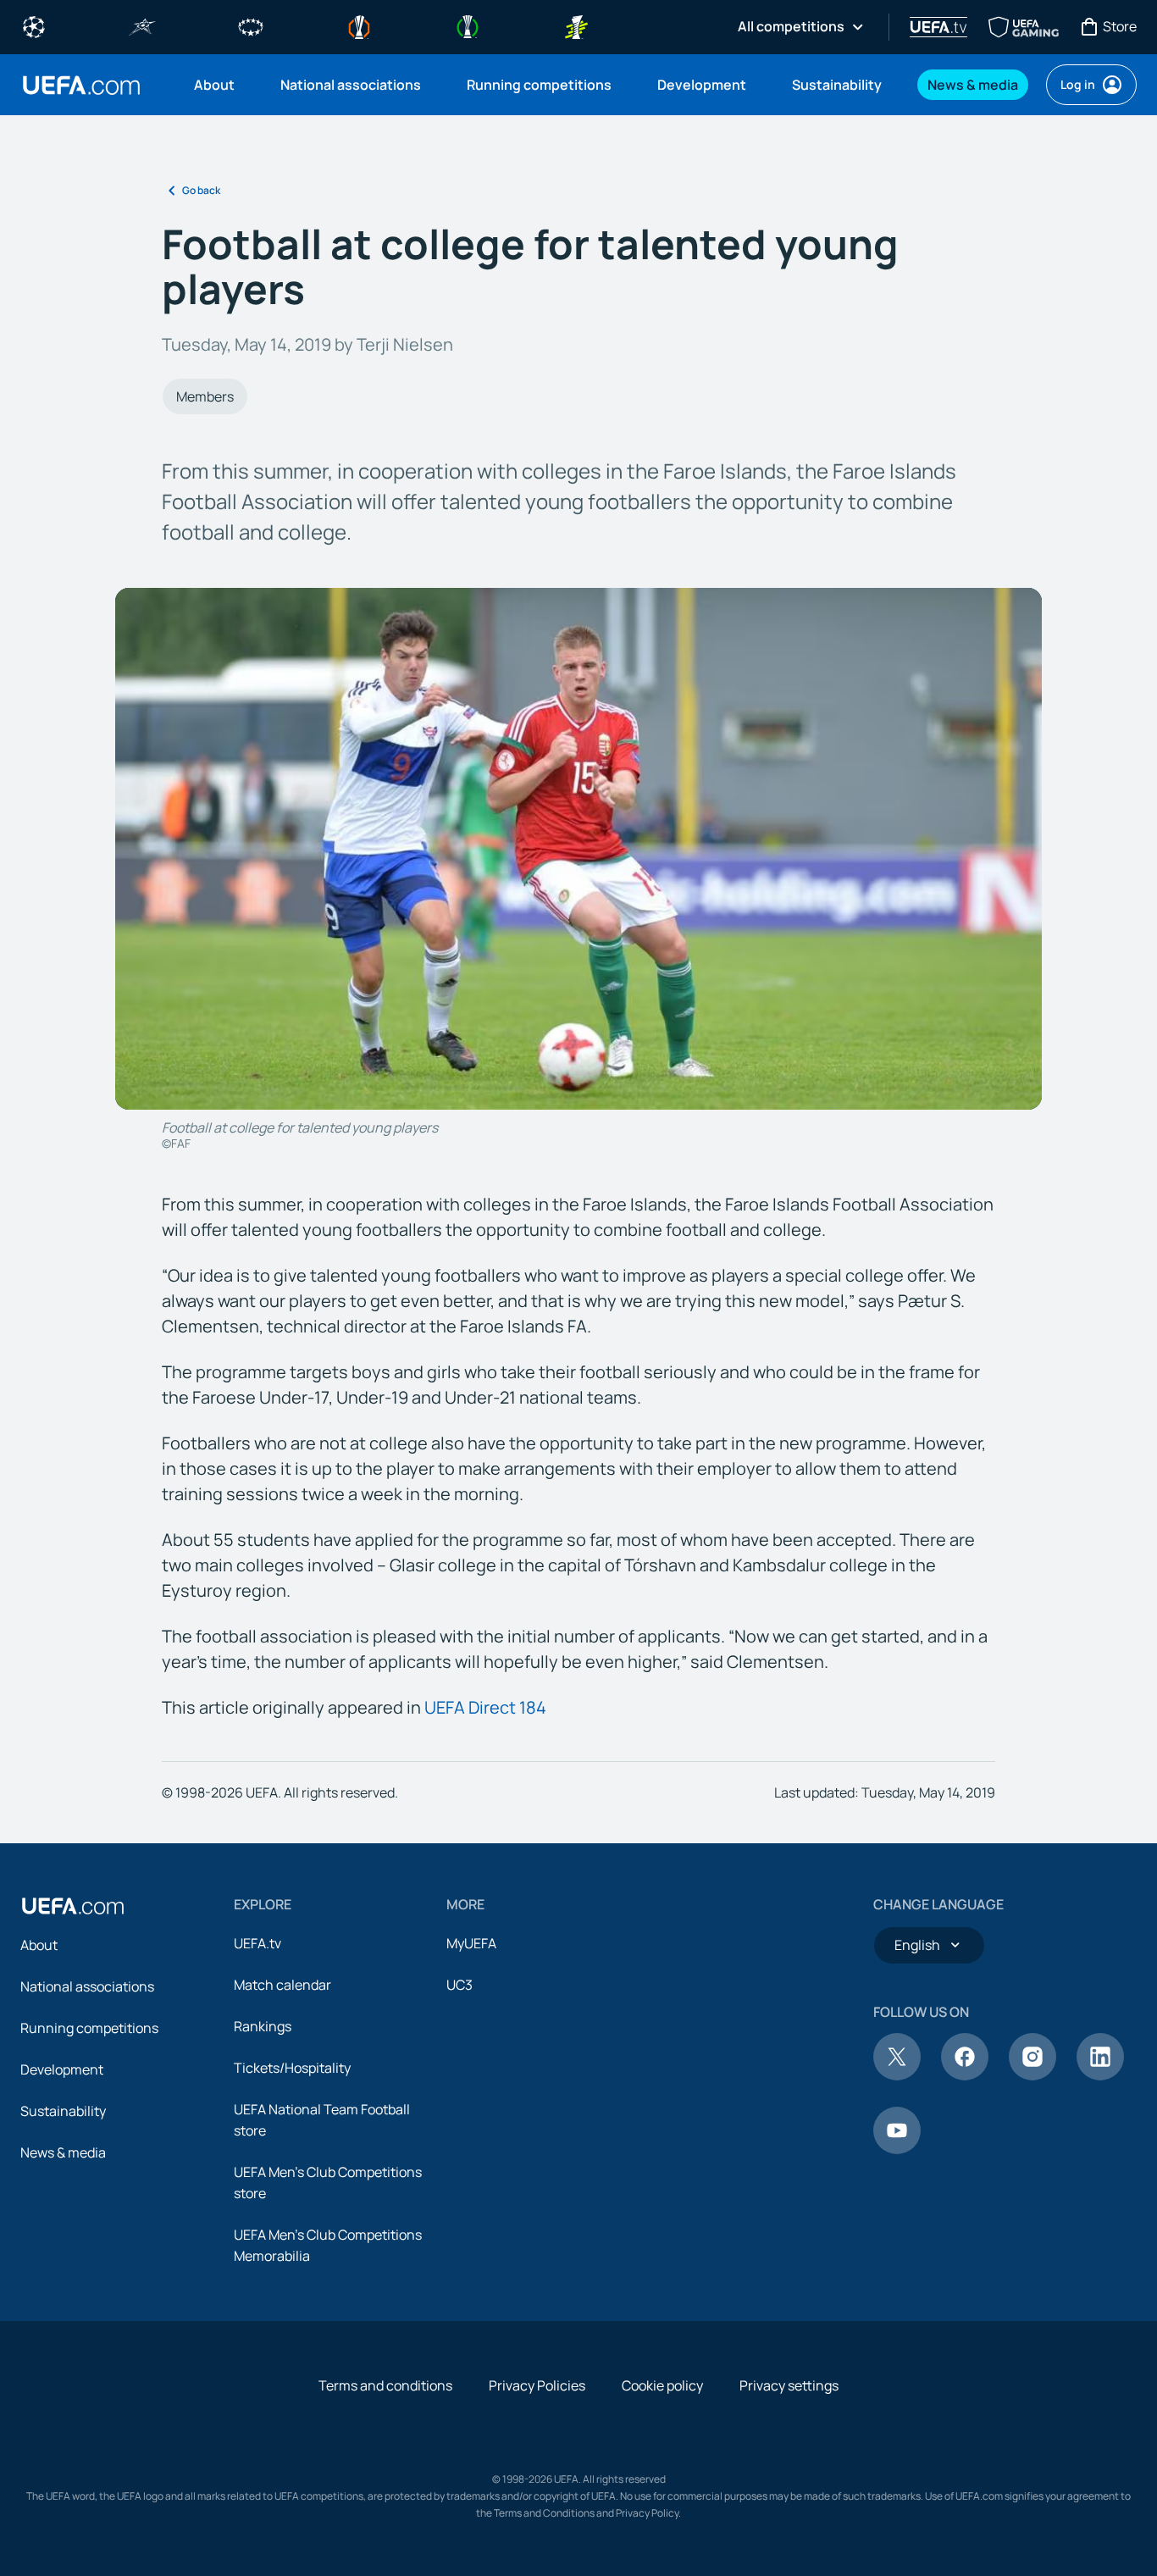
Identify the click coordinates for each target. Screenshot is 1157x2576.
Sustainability (63, 2111)
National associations (87, 1986)
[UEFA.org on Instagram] (1032, 2075)
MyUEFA (471, 1943)
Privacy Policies (537, 2385)
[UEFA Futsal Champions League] (142, 25)
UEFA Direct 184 (485, 1707)
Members (205, 396)
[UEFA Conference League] (468, 25)
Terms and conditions (385, 2385)
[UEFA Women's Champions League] (251, 25)
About (39, 1945)
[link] (214, 85)
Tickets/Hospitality (292, 2068)
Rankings (263, 2026)
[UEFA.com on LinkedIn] (1100, 2075)
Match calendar (282, 1985)
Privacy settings (789, 2385)
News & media (63, 2152)
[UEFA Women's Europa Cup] (576, 25)
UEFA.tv (257, 1943)
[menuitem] (216, 85)
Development (62, 2069)
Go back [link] (201, 190)
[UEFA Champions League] (34, 25)
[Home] (73, 1906)
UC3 (459, 1985)
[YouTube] (897, 2149)
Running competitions (89, 2028)
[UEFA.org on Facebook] (965, 2075)
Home (81, 85)
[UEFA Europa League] (359, 25)
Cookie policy (662, 2385)
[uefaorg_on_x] (897, 2075)
